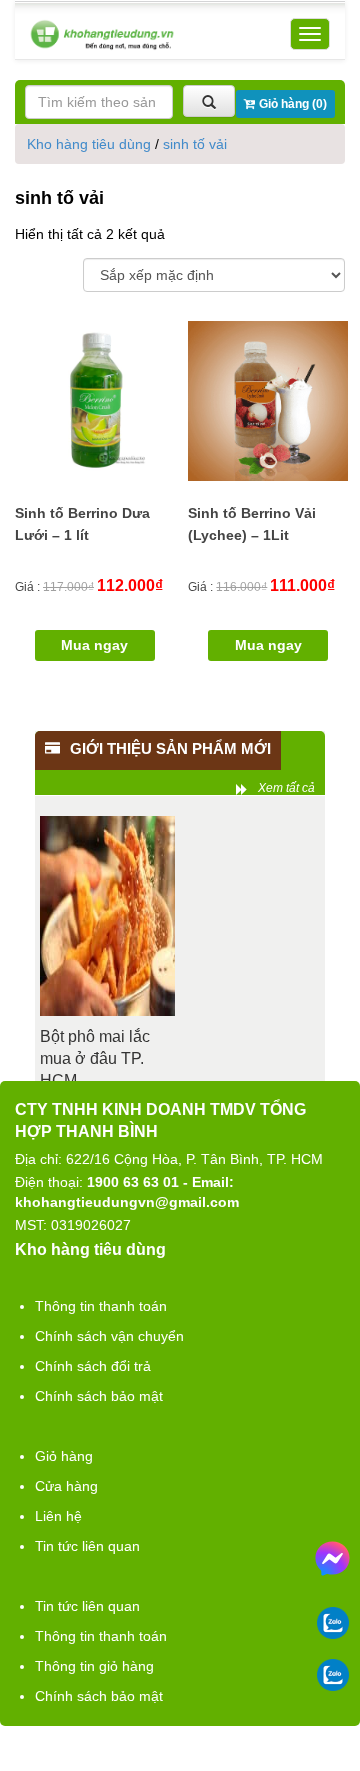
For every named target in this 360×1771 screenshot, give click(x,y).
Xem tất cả (286, 788)
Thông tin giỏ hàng (94, 1666)
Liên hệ (58, 1516)
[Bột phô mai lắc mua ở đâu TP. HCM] (107, 916)
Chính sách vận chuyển (109, 1336)
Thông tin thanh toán (101, 1306)
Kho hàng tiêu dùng (89, 144)
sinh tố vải (195, 144)
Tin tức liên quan (87, 1546)
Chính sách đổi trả (93, 1366)
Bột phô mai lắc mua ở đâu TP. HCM (95, 1058)
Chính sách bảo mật (99, 1396)
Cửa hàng (66, 1486)
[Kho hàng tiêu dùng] (102, 34)
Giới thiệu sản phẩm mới (170, 748)
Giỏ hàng (64, 1456)
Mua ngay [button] (94, 645)
